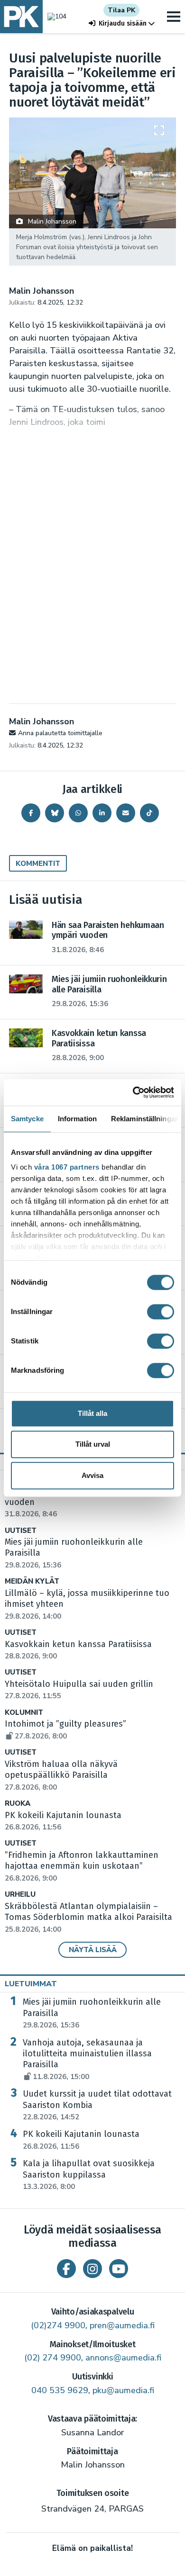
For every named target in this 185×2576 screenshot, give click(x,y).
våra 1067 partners (67, 1167)
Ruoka (18, 1804)
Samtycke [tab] (27, 1119)
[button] (122, 23)
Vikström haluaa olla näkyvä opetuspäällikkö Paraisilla (61, 1775)
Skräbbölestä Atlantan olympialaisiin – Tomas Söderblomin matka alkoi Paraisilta (88, 1918)
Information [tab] (77, 1119)
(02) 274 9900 (53, 2358)
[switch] (161, 1312)
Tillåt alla (92, 1413)
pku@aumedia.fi (123, 2390)
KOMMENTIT (38, 864)
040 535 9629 (60, 2390)
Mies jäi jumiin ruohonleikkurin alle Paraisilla (92, 2013)
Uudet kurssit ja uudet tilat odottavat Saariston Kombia (97, 2105)
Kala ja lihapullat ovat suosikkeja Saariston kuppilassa (89, 2175)
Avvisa (92, 1475)
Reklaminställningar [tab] (144, 1119)
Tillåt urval (93, 1444)
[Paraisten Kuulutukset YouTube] (119, 2269)
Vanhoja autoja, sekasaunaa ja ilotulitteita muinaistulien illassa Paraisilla (87, 2059)
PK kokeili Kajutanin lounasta (81, 2140)
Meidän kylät (32, 1581)
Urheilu (20, 1895)
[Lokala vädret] (55, 16)
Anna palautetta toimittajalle (60, 733)
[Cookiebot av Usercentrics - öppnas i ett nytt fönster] (133, 1092)
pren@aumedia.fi (122, 2325)
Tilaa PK (121, 10)
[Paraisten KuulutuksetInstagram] (92, 2269)
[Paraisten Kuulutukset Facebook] (66, 2269)
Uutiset (21, 1531)
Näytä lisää (93, 1950)
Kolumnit (24, 1713)
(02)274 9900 (58, 2325)
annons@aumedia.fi (123, 2358)
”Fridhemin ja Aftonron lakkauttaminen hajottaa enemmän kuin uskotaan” (82, 1866)
